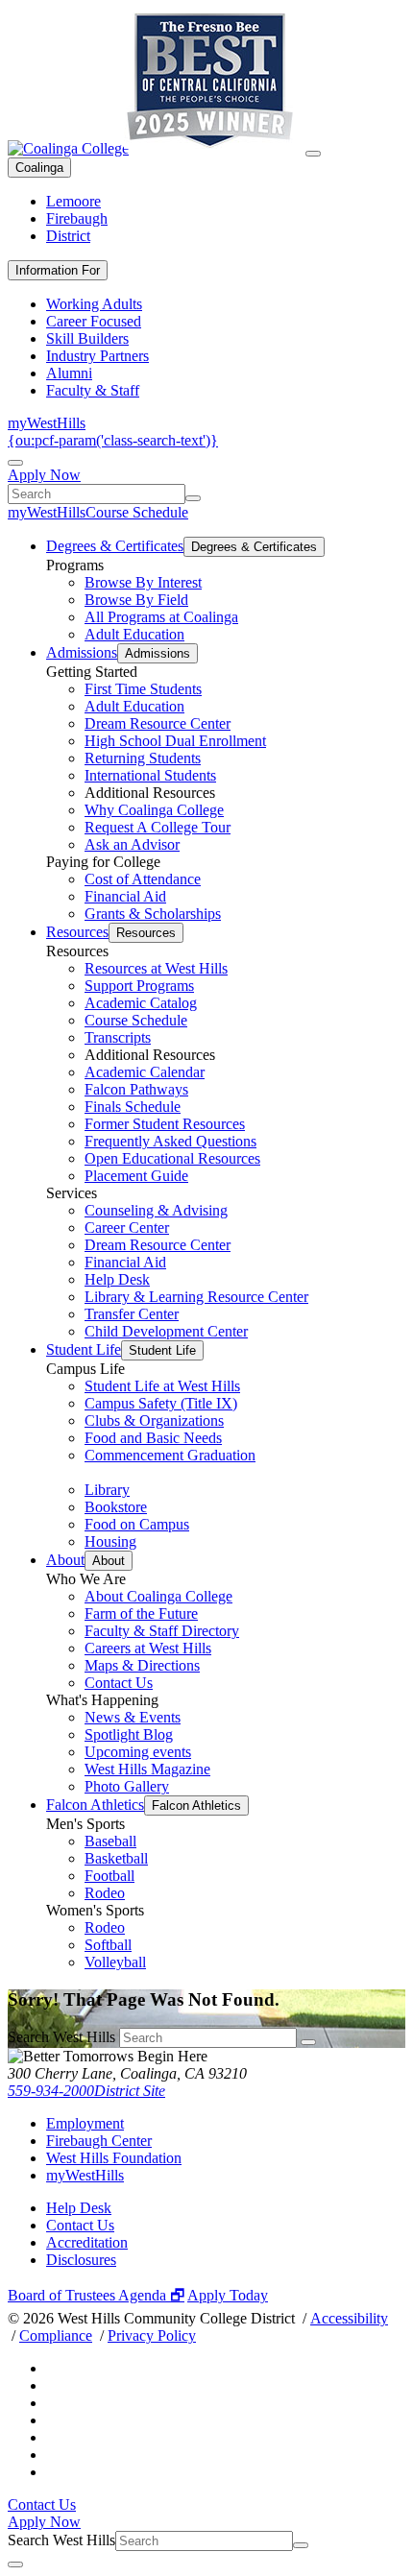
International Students (150, 775)
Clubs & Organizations (154, 1420)
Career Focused (94, 321)
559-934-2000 (51, 2091)
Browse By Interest (143, 582)
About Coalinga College (158, 1596)
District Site (130, 2091)
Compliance (56, 2335)
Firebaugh (77, 218)
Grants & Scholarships (153, 914)
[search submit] (193, 498)
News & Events (133, 1717)
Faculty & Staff (93, 390)
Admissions (82, 652)
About (65, 1560)
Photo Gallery (127, 1786)
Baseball (110, 1841)
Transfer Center (132, 1314)
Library (107, 1490)
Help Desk (117, 1279)
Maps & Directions (142, 1665)
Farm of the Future (141, 1613)
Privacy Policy (152, 2335)
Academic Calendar (145, 1072)
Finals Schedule (133, 1107)
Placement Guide (136, 1176)
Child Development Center (166, 1331)
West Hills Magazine (147, 1769)
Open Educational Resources (172, 1158)
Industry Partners (97, 356)
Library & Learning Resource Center (196, 1297)
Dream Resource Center (158, 723)
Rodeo (105, 1893)
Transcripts (118, 1037)
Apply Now (44, 475)
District (68, 236)
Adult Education (134, 634)
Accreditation (87, 2242)
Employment (85, 2123)
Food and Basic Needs (153, 1438)
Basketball (116, 1858)
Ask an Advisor (132, 844)
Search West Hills (61, 2037)
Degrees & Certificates (115, 546)
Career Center (127, 1228)
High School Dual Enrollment (175, 741)
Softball (108, 1945)
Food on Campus (137, 1524)
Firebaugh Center (99, 2141)
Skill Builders (87, 338)
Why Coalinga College (154, 810)
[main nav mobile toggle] (313, 154)
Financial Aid (125, 896)
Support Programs (139, 986)
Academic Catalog (141, 1003)
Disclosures (81, 2260)
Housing (110, 1541)
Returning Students (143, 758)
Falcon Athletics (95, 1805)
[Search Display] (15, 463)
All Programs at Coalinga (161, 617)
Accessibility (349, 2318)
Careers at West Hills (148, 1648)
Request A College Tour (158, 827)
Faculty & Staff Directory (162, 1631)
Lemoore (73, 201)
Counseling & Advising (156, 1210)
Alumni (69, 373)
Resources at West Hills (156, 968)
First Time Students (143, 689)
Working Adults (94, 304)
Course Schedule (137, 512)
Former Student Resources (165, 1124)
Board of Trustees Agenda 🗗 (96, 2295)
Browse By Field (136, 600)
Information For (58, 270)
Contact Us (119, 1683)
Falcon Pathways (136, 1089)
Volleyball (115, 1962)
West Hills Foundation (114, 2158)
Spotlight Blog (129, 1734)
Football (109, 1876)
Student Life (84, 1349)
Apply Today (228, 2295)
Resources (77, 932)
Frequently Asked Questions (170, 1141)
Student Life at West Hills (162, 1386)
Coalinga (39, 168)
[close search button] (15, 2564)
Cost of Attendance (143, 879)
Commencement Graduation (170, 1455)
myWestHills (47, 423)
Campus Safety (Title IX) (161, 1403)
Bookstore (116, 1507)
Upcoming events (138, 1752)
